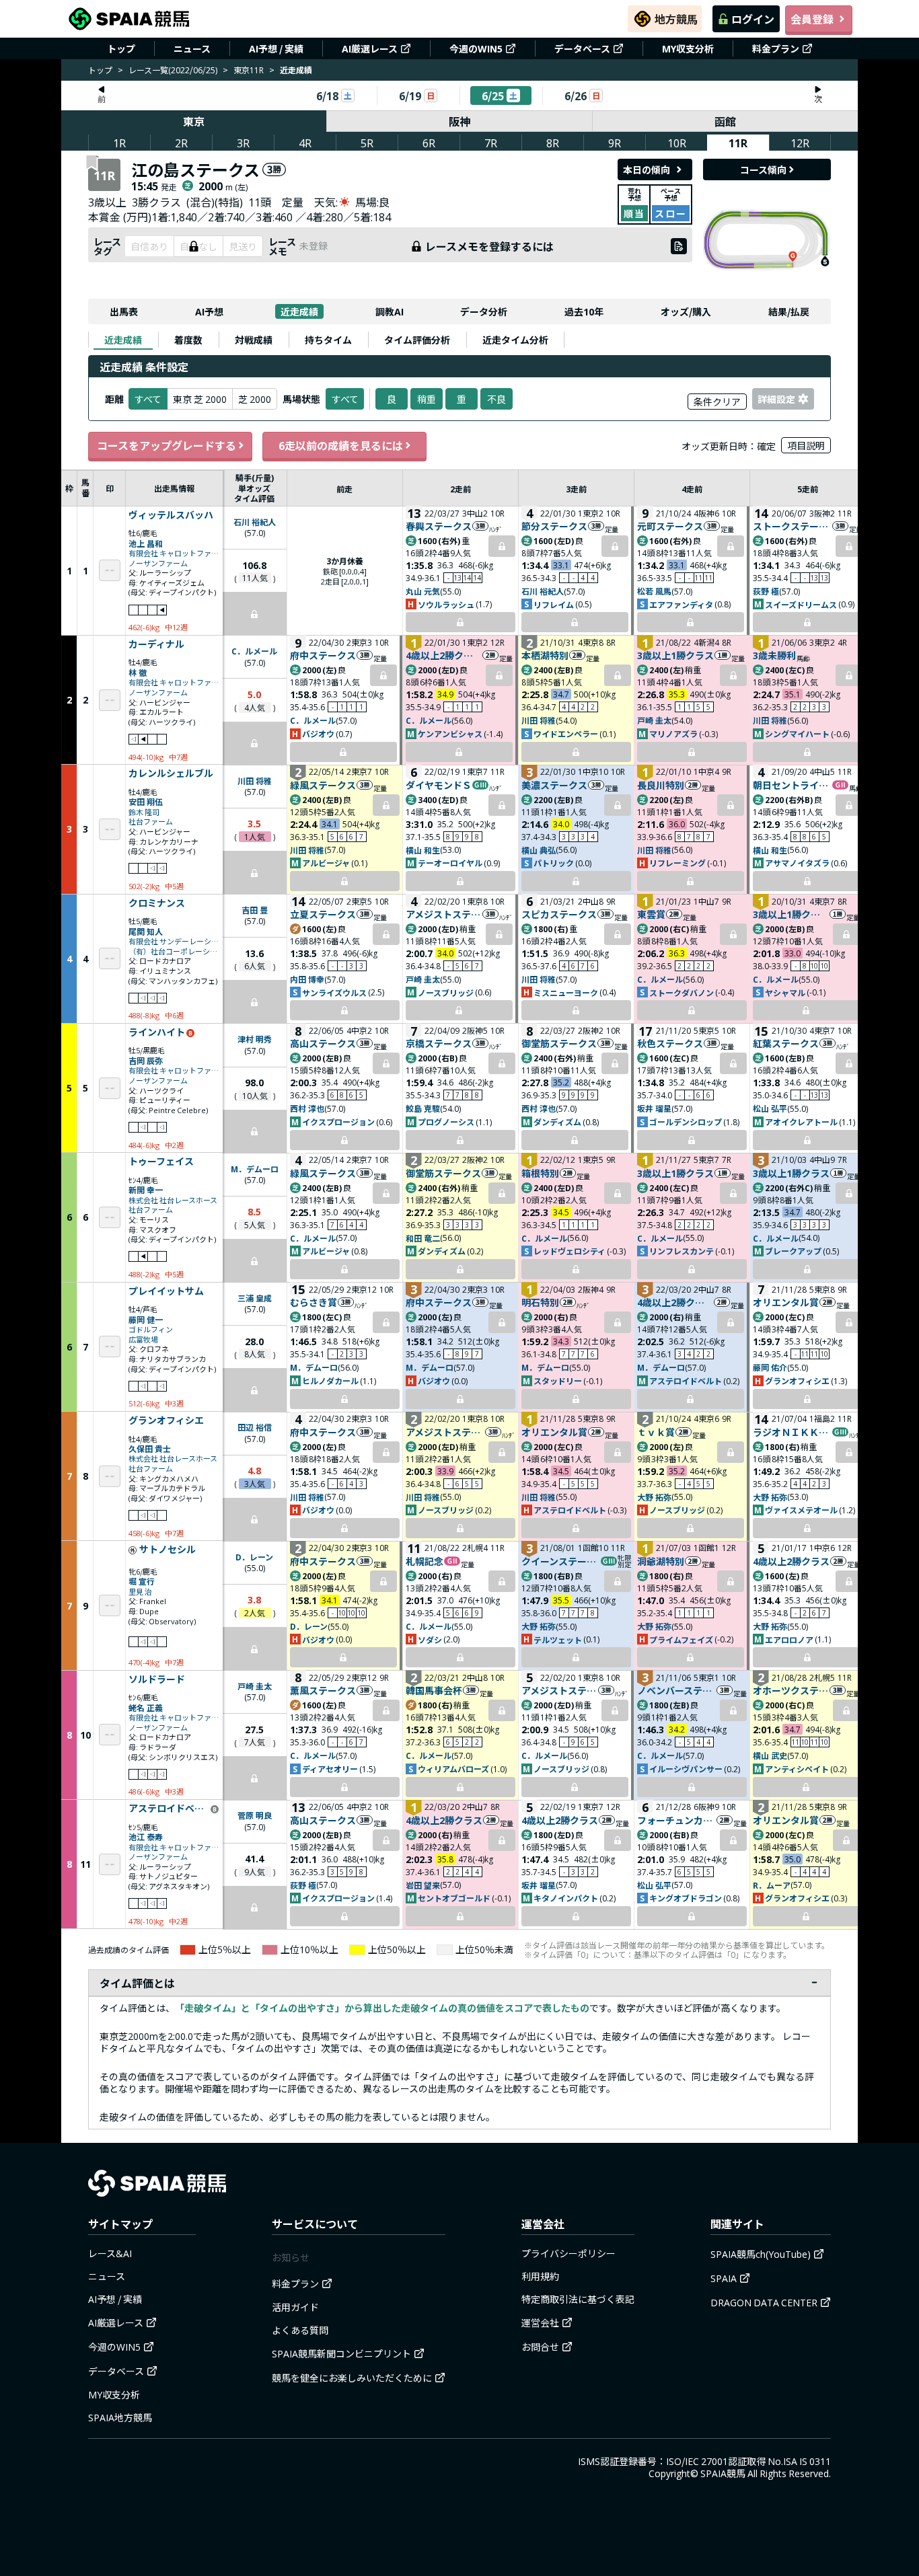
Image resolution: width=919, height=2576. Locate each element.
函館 (725, 121)
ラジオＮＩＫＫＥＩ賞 (792, 1432)
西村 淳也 (307, 1108)
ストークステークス (792, 526)
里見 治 (140, 1592)
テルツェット (558, 1639)
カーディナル (156, 644)
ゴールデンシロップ (686, 1122)
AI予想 (209, 311)
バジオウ (318, 733)
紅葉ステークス (786, 1043)
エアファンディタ (681, 604)
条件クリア (717, 402)
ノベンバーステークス (676, 1690)
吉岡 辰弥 (146, 1060)
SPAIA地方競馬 (120, 2417)
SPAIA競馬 (723, 2473)
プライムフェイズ (681, 1639)
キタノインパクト (566, 1898)
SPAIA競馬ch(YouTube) (761, 2254)
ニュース (192, 48)
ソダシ (430, 1639)
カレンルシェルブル (171, 773)
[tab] (123, 340)
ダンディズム (557, 1122)
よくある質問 (300, 2330)
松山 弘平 (770, 1108)
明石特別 (540, 1302)
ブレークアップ (793, 1251)
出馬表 (124, 311)
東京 (194, 121)
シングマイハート (797, 733)
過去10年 (584, 311)
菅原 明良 (255, 1815)
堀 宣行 (142, 1581)
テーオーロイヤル (450, 863)
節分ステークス (554, 526)
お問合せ (540, 2347)
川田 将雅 (539, 720)
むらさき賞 (314, 1302)
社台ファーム (151, 822)
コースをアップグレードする (167, 445)
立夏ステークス (323, 914)
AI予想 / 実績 (276, 48)
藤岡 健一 (146, 1319)
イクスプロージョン (338, 1122)
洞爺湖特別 (661, 1561)
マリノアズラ (673, 733)
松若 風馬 (654, 591)
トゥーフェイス (161, 1162)
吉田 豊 (255, 910)
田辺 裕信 (255, 1427)
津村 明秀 (255, 1039)
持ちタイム (328, 340)
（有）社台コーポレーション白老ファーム (174, 951)
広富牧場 (143, 1339)
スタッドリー (558, 1380)
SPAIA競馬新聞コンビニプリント (341, 2353)
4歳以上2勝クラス (444, 655)
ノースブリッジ (446, 992)
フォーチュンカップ (676, 1820)
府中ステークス (323, 655)
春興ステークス (439, 526)
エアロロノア (789, 1639)
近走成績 (299, 311)
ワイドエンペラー (566, 733)
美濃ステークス (554, 785)
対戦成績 (254, 340)
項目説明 (806, 445)
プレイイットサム (166, 1291)
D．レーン (254, 1557)
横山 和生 (423, 850)
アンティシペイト (797, 1769)
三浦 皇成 (255, 1298)
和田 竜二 (423, 1238)
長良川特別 (661, 785)
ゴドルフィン (151, 1329)
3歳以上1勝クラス (675, 655)
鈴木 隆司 (144, 812)
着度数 (188, 340)
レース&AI (110, 2253)
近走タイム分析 (515, 340)
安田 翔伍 (146, 801)
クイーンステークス (561, 1561)
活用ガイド (295, 2307)
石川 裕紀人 (255, 522)
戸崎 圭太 (654, 720)
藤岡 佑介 (770, 1367)
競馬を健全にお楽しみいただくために (352, 2378)
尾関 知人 (146, 931)
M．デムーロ (255, 1169)
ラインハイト (157, 1032)
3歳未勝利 (774, 655)
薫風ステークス (323, 1690)
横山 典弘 (539, 850)
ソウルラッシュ (446, 604)
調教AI (390, 311)
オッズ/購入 (686, 311)
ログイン (753, 19)
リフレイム (554, 604)
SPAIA (724, 2278)
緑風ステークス (323, 785)
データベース (582, 48)
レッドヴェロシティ (569, 1251)
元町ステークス (670, 526)
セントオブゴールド (454, 1898)
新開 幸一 (146, 1189)
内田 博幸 (307, 979)
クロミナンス (157, 903)
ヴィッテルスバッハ (171, 515)
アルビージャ (326, 863)
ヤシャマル (785, 992)
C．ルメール (254, 651)
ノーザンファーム (158, 563)
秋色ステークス (670, 1043)
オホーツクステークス (791, 1690)
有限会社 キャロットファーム (174, 553)
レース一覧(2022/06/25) (173, 70)
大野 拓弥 (654, 1497)
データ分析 (484, 311)
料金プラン (776, 48)
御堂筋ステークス (559, 1043)
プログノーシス (446, 1122)
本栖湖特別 (545, 655)
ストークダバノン (682, 992)
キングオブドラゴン (686, 1898)
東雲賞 (651, 914)
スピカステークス (559, 914)
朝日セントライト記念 (792, 785)
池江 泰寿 (146, 1836)
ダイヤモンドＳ (439, 785)
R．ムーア (772, 1885)
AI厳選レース (370, 48)
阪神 (459, 121)
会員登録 (812, 19)
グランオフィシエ (797, 1380)
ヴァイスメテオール (801, 1510)
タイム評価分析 (417, 340)
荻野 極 (766, 591)
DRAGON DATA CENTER (764, 2302)
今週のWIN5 (476, 48)
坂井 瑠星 (654, 1108)
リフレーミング (677, 863)
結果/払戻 (789, 311)
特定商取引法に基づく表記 (578, 2299)
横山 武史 (770, 1755)
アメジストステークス (444, 914)
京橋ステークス (439, 1043)
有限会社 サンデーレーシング (174, 941)
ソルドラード (157, 1679)
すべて (345, 399)
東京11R (249, 70)
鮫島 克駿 (423, 1108)
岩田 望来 (423, 1885)
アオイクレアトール (801, 1122)
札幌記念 (425, 1561)
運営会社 (540, 2322)
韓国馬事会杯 (434, 1690)
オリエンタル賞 (786, 1302)
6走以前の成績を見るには (341, 445)
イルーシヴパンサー (686, 1769)
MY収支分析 (688, 48)
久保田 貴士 (150, 1448)
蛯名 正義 (146, 1707)
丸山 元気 (423, 591)
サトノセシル (168, 1550)
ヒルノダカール (330, 1380)
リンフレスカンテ (682, 1251)
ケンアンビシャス (450, 733)
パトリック (554, 863)
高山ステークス (323, 1043)
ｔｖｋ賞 (656, 1432)
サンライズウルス (334, 992)
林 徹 (138, 672)
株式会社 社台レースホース (173, 1200)
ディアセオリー (330, 1769)
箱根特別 (540, 1173)
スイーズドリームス (801, 604)
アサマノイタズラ (797, 863)
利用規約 (540, 2276)
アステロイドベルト (686, 1380)
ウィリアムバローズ (453, 1769)
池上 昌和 (146, 543)
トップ (121, 48)
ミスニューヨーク (566, 992)
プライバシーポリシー (568, 2253)
